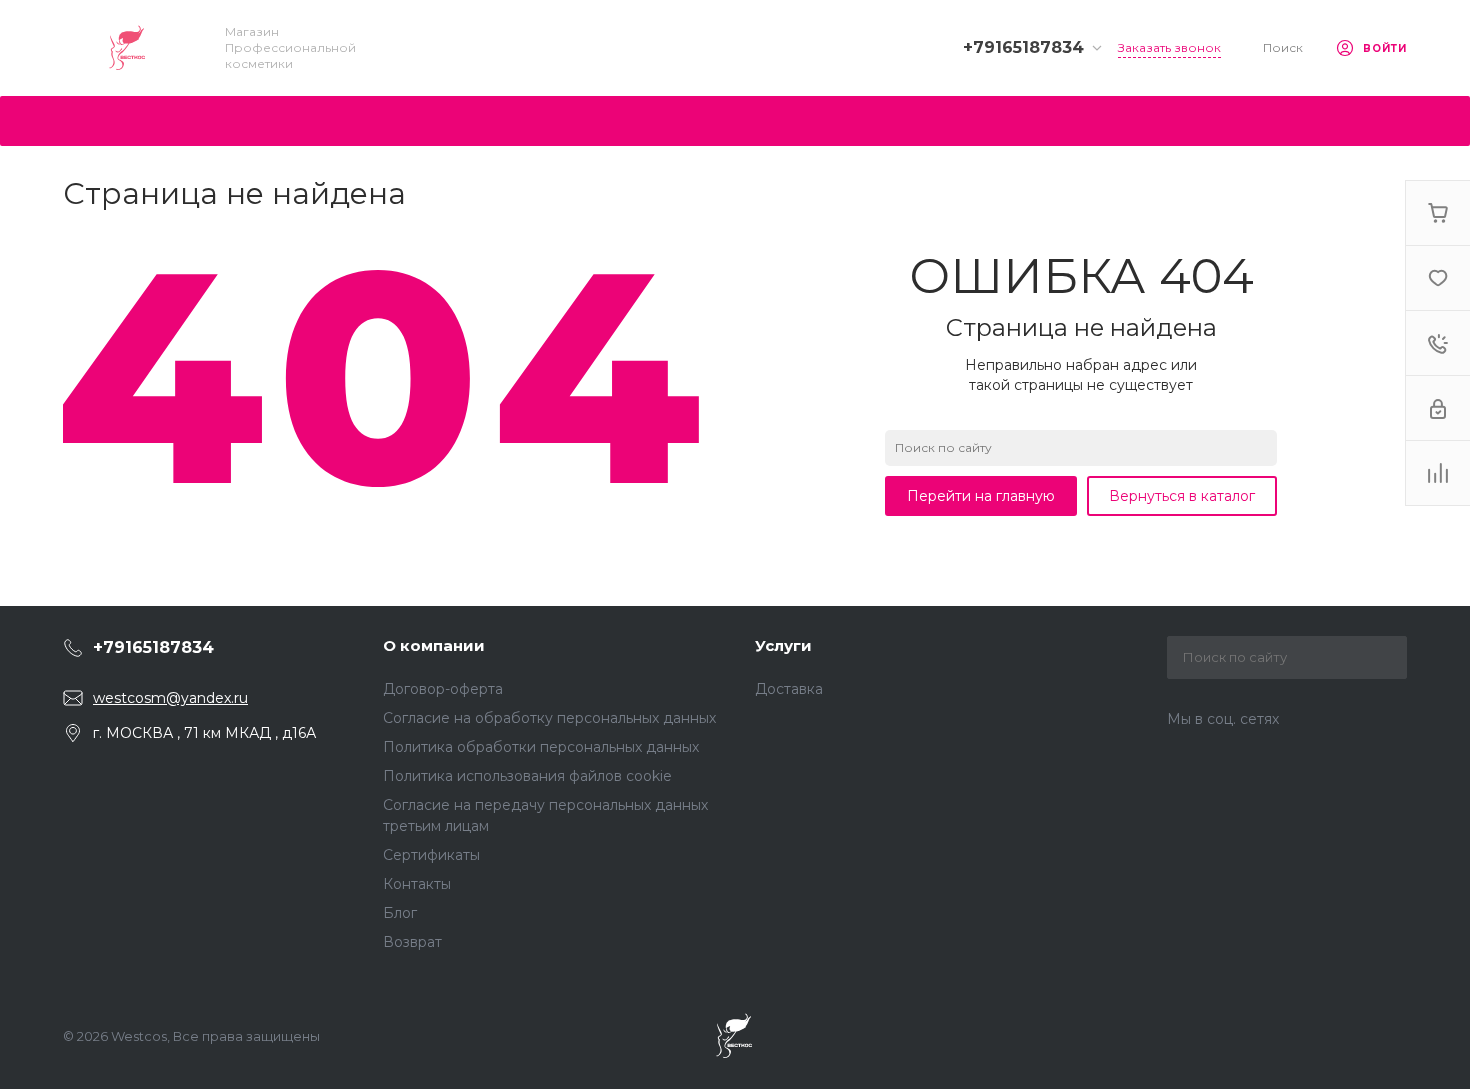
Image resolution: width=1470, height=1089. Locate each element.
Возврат (412, 942)
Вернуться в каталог (1182, 496)
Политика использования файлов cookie (527, 776)
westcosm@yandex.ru (170, 698)
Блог (400, 913)
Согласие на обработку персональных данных (549, 718)
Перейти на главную (981, 496)
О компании (434, 645)
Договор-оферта (443, 689)
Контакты (417, 884)
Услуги (783, 645)
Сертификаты (431, 855)
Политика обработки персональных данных (541, 747)
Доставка (789, 689)
